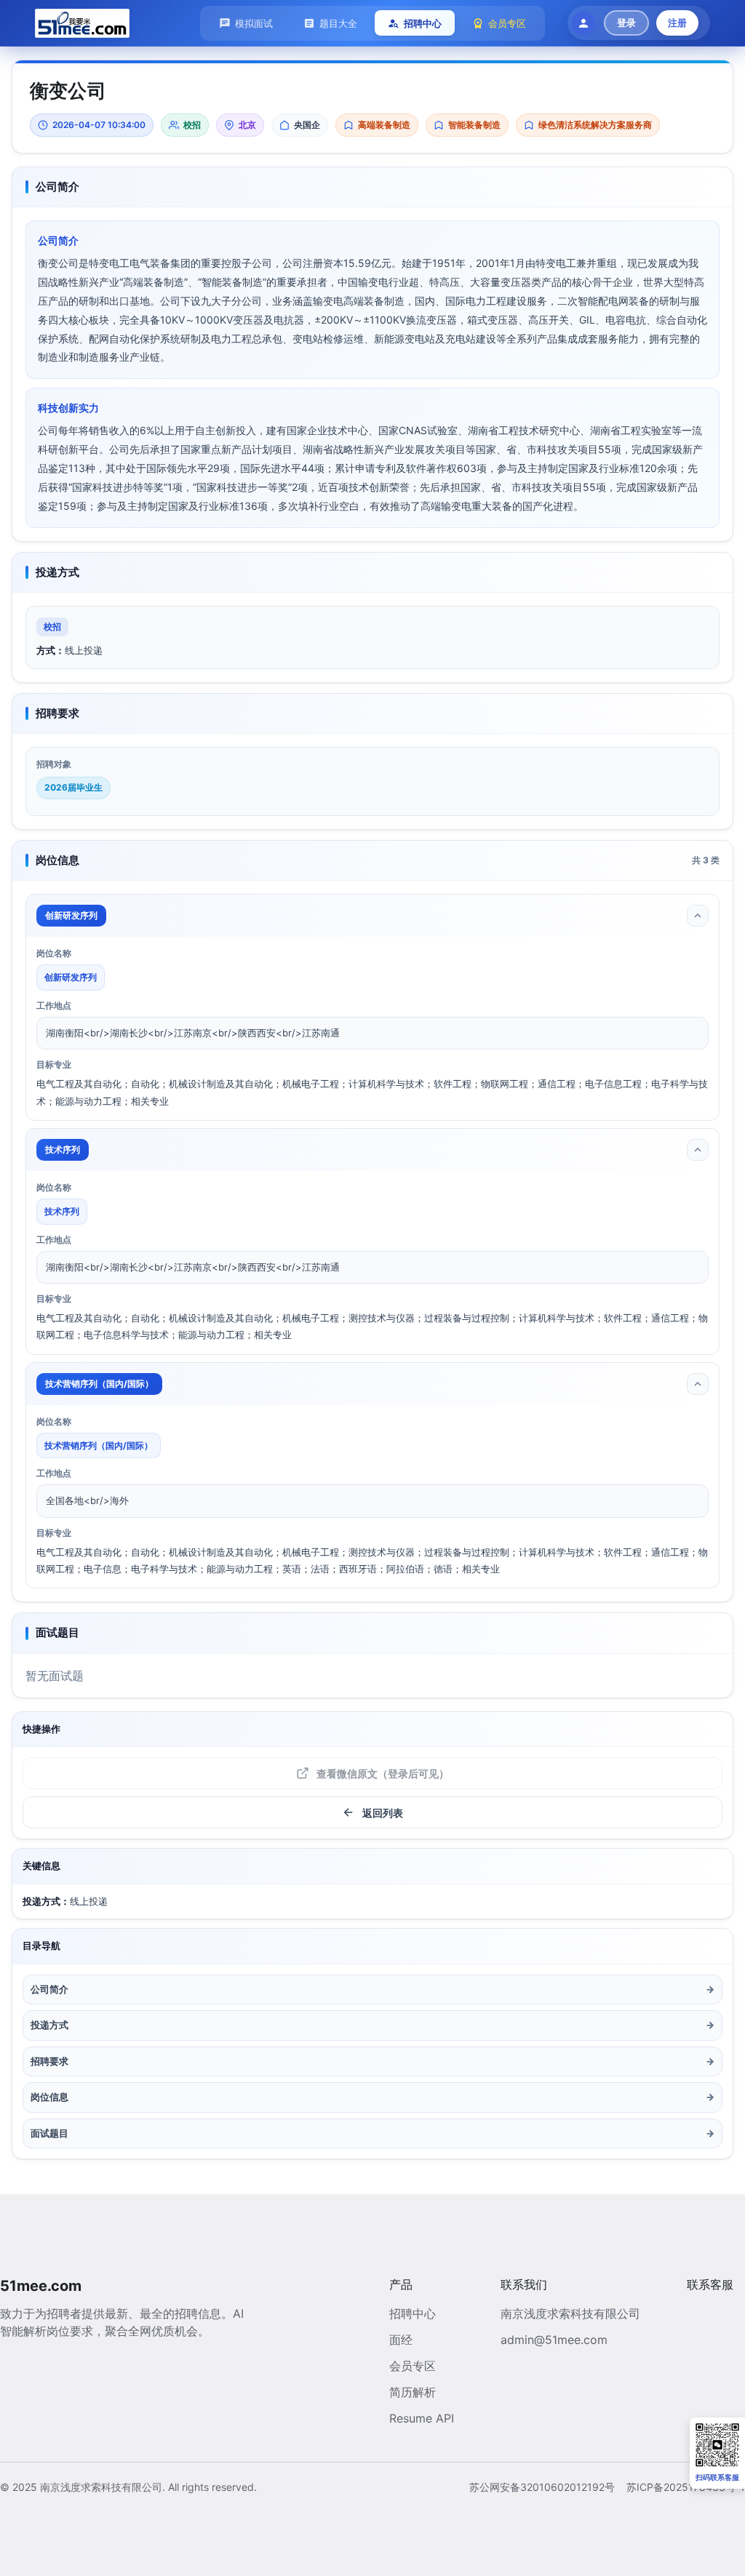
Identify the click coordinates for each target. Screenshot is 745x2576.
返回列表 (383, 1813)
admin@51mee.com (554, 2340)
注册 (677, 23)
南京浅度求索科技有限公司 (570, 2313)
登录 (626, 23)
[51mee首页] (82, 23)
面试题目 (372, 2133)
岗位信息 (372, 2097)
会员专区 (413, 2366)
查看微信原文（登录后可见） (383, 1773)
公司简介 (372, 1989)
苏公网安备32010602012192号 (542, 2487)
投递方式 (372, 2025)
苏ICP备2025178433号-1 (686, 2487)
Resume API (422, 2418)
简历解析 (413, 2392)
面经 (401, 2340)
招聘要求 (372, 2061)
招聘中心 (413, 2313)
